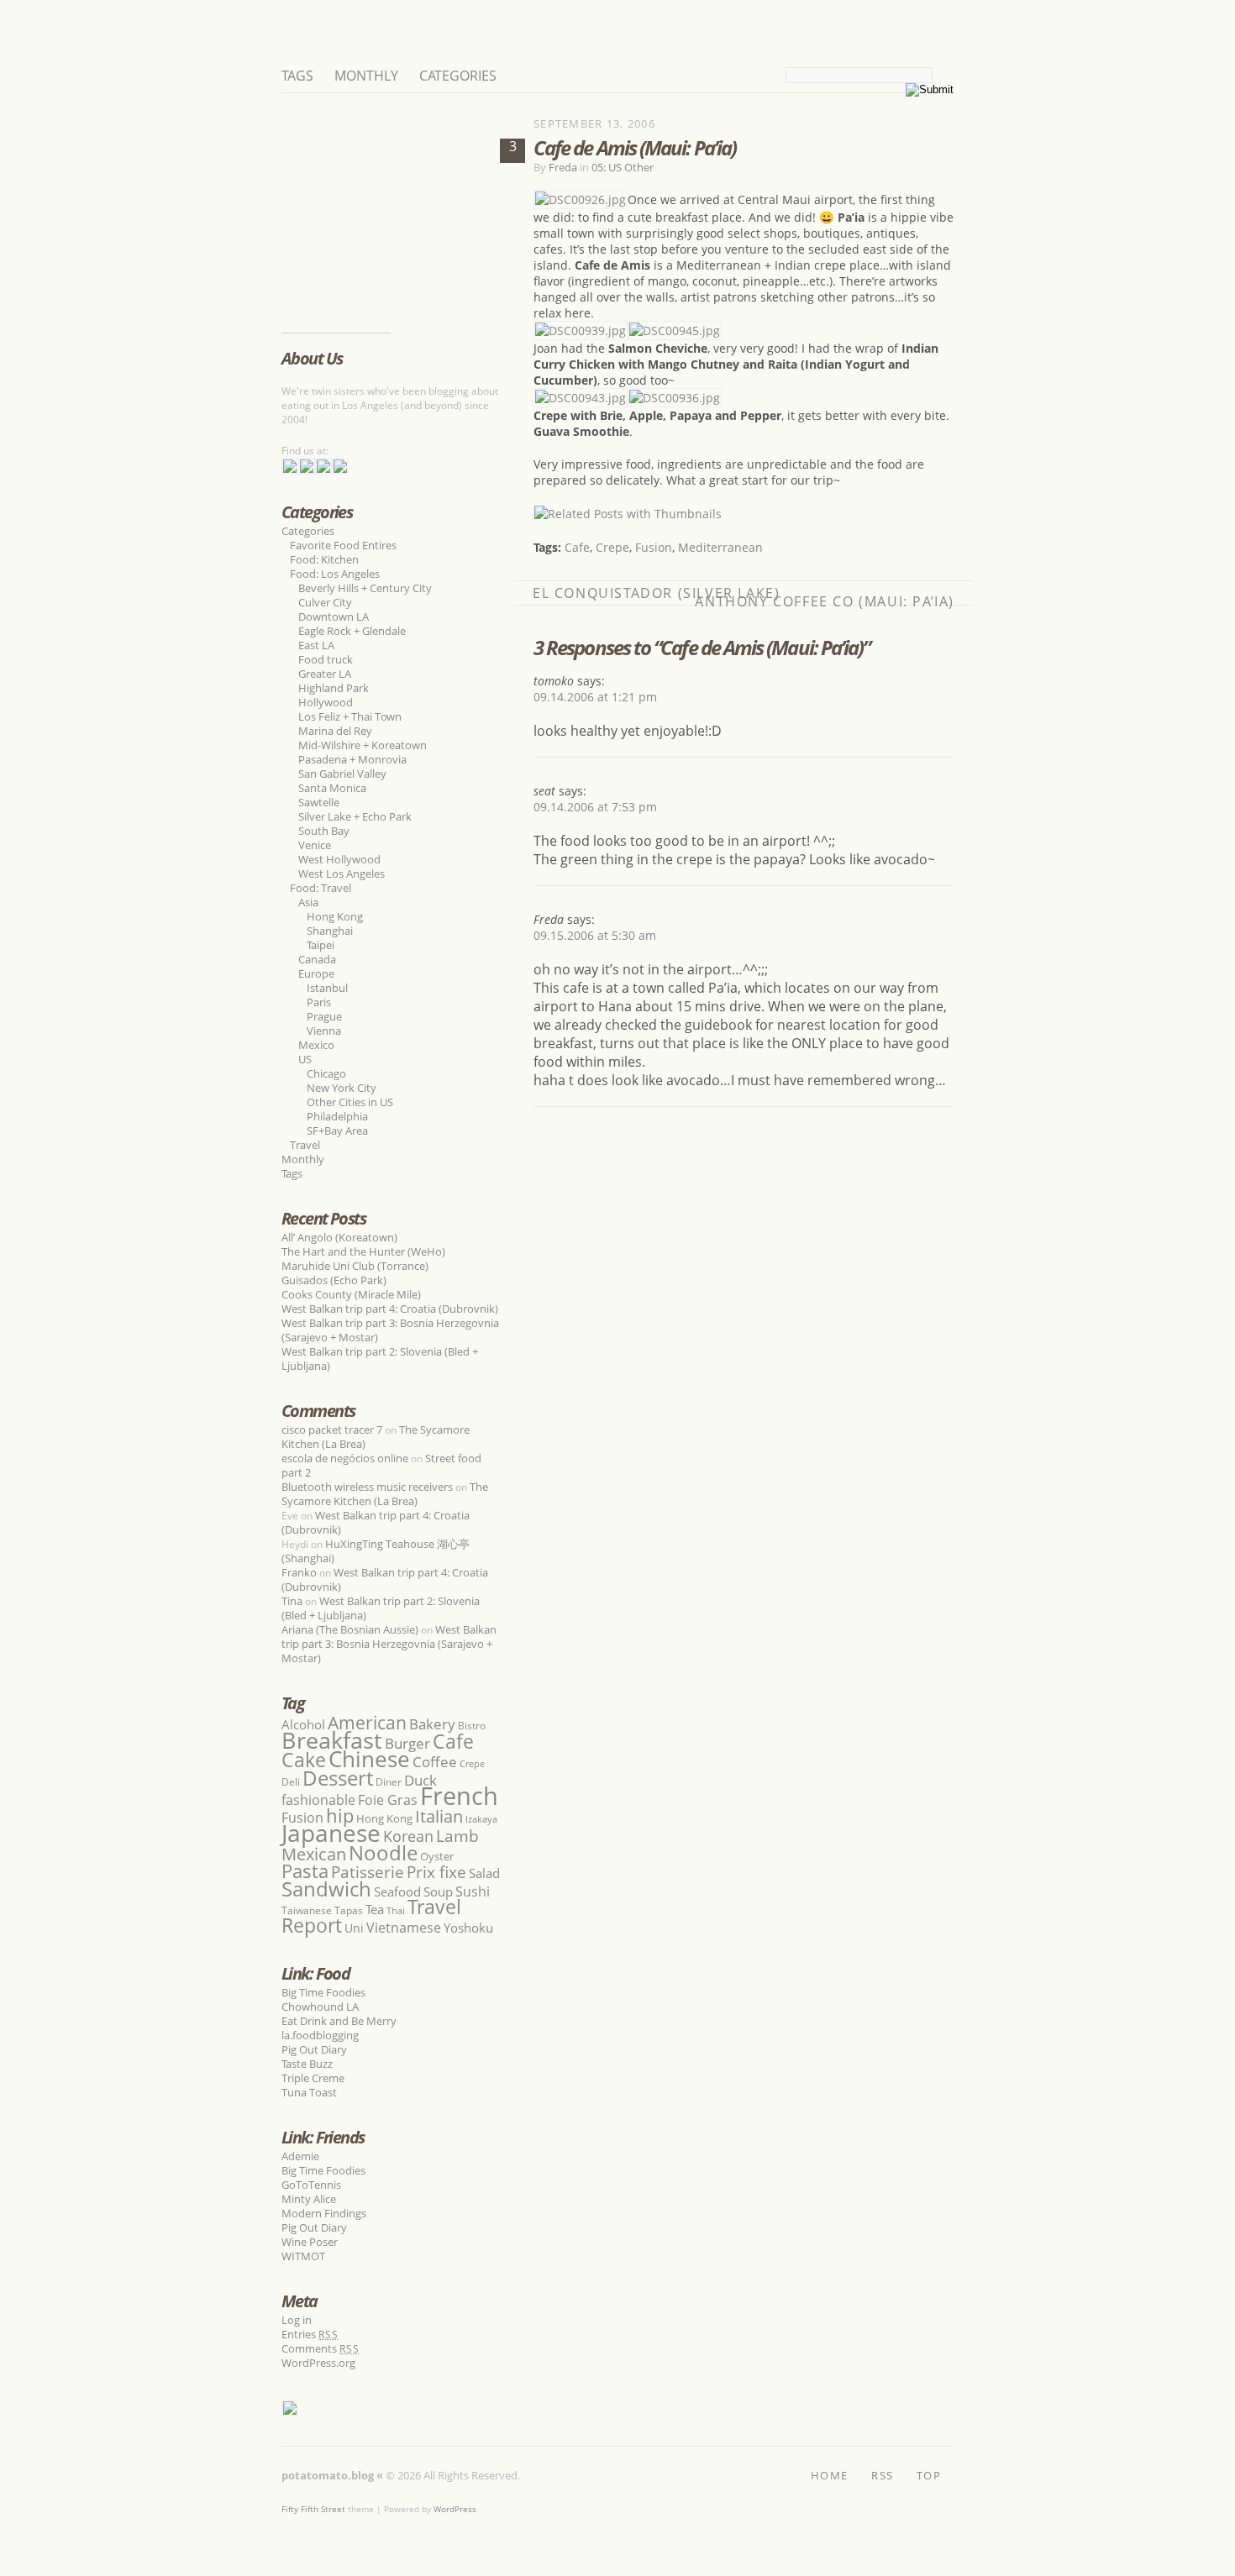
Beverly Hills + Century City (365, 588)
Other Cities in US (350, 1102)
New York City (342, 1088)
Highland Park (334, 688)
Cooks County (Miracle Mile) (351, 1294)
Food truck (326, 659)
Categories (458, 76)
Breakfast (332, 1740)
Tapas (349, 1910)
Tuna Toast (309, 2092)
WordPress (455, 2509)
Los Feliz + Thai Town (350, 716)
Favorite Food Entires (343, 545)
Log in (297, 2320)
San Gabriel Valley (342, 774)
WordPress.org (318, 2363)
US (305, 1059)
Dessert (338, 1778)
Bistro (472, 1726)
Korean (408, 1836)
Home (829, 2474)
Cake (304, 1760)
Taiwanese (307, 1910)
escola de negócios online (345, 1458)
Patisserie (368, 1872)
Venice (315, 845)
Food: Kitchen (324, 559)
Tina (292, 1601)
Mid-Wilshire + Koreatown (363, 745)
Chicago (326, 1073)
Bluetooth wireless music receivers (367, 1487)
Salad (484, 1873)
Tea (375, 1909)
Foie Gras (388, 1800)
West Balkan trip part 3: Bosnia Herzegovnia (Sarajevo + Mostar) (390, 1330)
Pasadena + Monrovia (352, 759)
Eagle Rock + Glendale (352, 631)
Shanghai (330, 931)
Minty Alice (309, 2199)
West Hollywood (339, 859)
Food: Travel (321, 888)
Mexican (314, 1854)
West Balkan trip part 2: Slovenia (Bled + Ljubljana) (380, 1359)
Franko (299, 1572)
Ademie (300, 2156)
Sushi (473, 1891)
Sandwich (326, 1889)
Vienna (324, 1031)
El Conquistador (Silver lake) (656, 593)
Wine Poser (310, 2242)
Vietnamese (404, 1928)
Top (929, 2474)
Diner (389, 1782)
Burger (407, 1743)
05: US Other (623, 167)
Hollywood (326, 702)
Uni (354, 1928)
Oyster (437, 1856)
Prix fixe (436, 1872)
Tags (297, 76)
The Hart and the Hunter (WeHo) (363, 1251)
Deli (291, 1782)
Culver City (325, 602)
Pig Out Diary (314, 2049)
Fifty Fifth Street (313, 2509)
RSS (882, 2474)
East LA (316, 645)
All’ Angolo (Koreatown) (339, 1237)
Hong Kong (335, 916)
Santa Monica (332, 788)
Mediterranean (720, 547)
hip (340, 1815)
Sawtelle (319, 802)
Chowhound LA (320, 2007)
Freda (563, 167)
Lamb (457, 1836)
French (459, 1796)
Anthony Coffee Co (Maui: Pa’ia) (825, 601)
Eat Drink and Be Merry (339, 2021)
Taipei (321, 945)
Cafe (577, 547)
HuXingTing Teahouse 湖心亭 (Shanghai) (376, 1551)
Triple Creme (313, 2078)
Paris (319, 1002)
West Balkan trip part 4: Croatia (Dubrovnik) (390, 1309)
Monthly (366, 76)
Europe (316, 973)
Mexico (316, 1045)
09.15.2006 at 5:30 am (595, 935)
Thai (396, 1911)
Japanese (331, 1833)
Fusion (654, 547)
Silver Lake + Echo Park (355, 816)
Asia (308, 902)
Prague (324, 1016)
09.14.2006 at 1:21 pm (595, 697)
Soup (438, 1891)
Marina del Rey (335, 731)
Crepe (612, 547)
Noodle (383, 1852)
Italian (439, 1816)
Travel (305, 1145)
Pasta (305, 1871)
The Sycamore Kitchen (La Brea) (385, 1494)
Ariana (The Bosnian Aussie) (350, 1629)
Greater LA (325, 674)
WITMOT (303, 2256)
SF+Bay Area (337, 1131)
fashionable (318, 1800)
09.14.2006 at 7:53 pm (595, 807)
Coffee (435, 1762)
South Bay (324, 831)
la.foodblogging (320, 2035)
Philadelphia (337, 1116)
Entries (310, 2334)
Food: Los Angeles (335, 574)
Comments (321, 2348)
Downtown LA (334, 616)
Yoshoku (468, 1928)
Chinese (369, 1759)
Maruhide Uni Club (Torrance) (355, 1266)
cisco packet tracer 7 (332, 1430)
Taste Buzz (307, 2064)
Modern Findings (324, 2213)
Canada (317, 959)
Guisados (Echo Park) (334, 1280)
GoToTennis (311, 2185)
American (367, 1722)
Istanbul (327, 988)
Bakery (432, 1724)
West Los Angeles (342, 874)
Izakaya (481, 1819)
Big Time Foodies (323, 1992)
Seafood (397, 1891)
